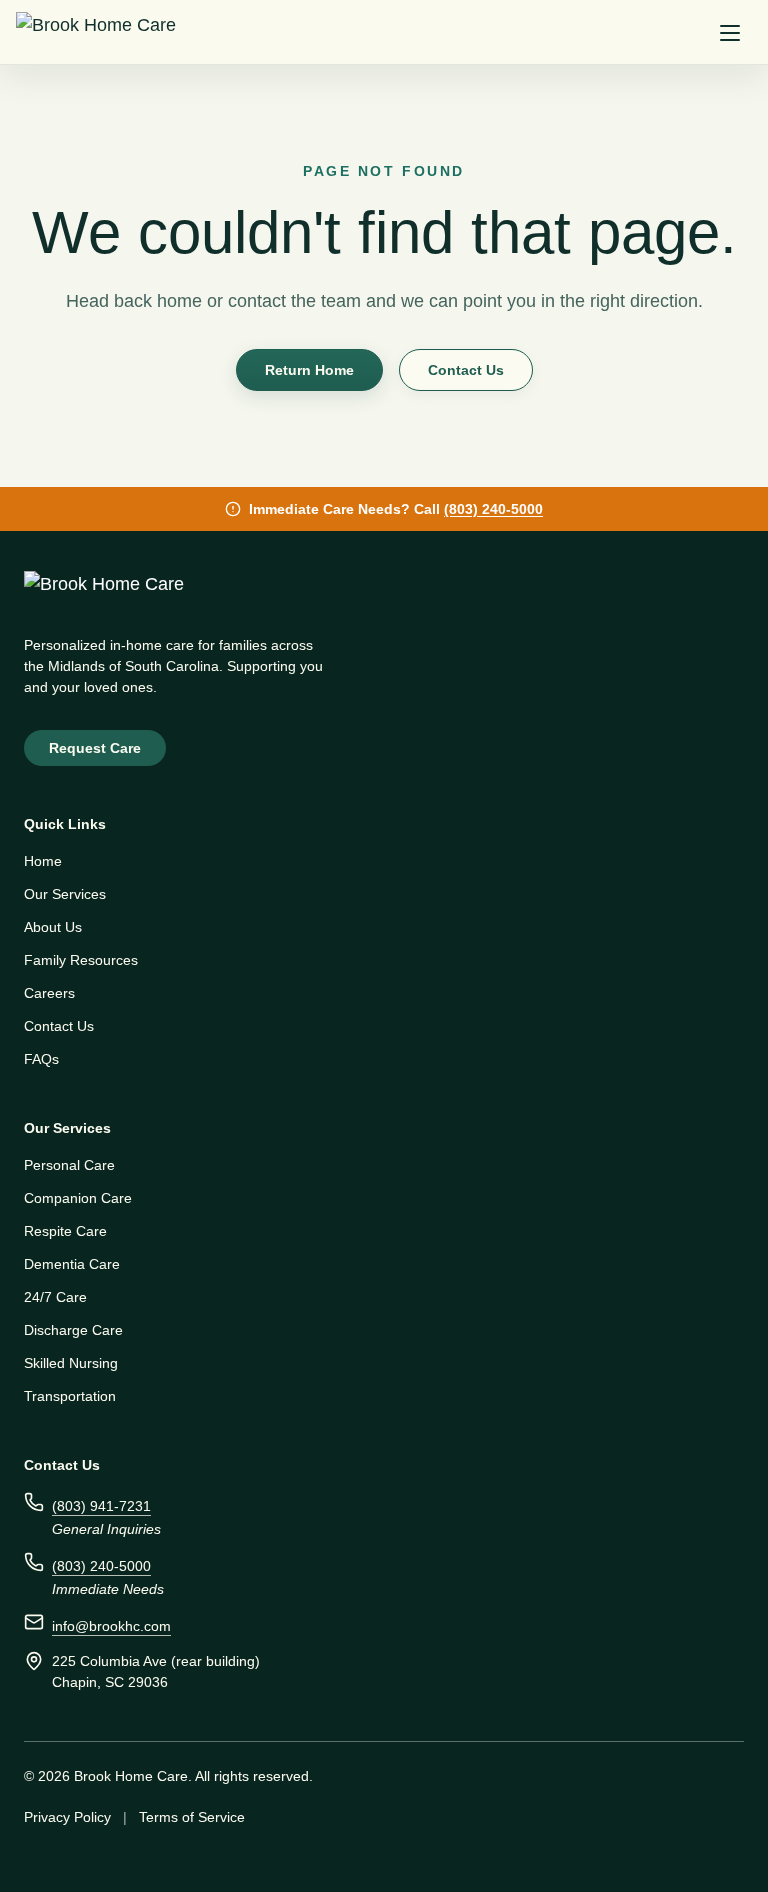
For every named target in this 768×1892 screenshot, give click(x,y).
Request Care (97, 748)
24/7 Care (56, 1297)
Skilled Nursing (71, 1363)
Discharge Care (74, 1330)
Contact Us (469, 370)
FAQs (40, 1059)
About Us (54, 927)
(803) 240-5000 (498, 509)
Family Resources (80, 960)
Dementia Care (74, 1264)
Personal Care (70, 1165)
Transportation (71, 1396)
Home (44, 861)
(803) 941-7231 (99, 1506)
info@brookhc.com (114, 1626)
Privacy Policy (68, 1817)
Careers (50, 993)
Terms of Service (195, 1817)
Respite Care (66, 1231)
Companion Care (80, 1198)
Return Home (308, 370)
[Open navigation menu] (730, 32)
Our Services (65, 894)
